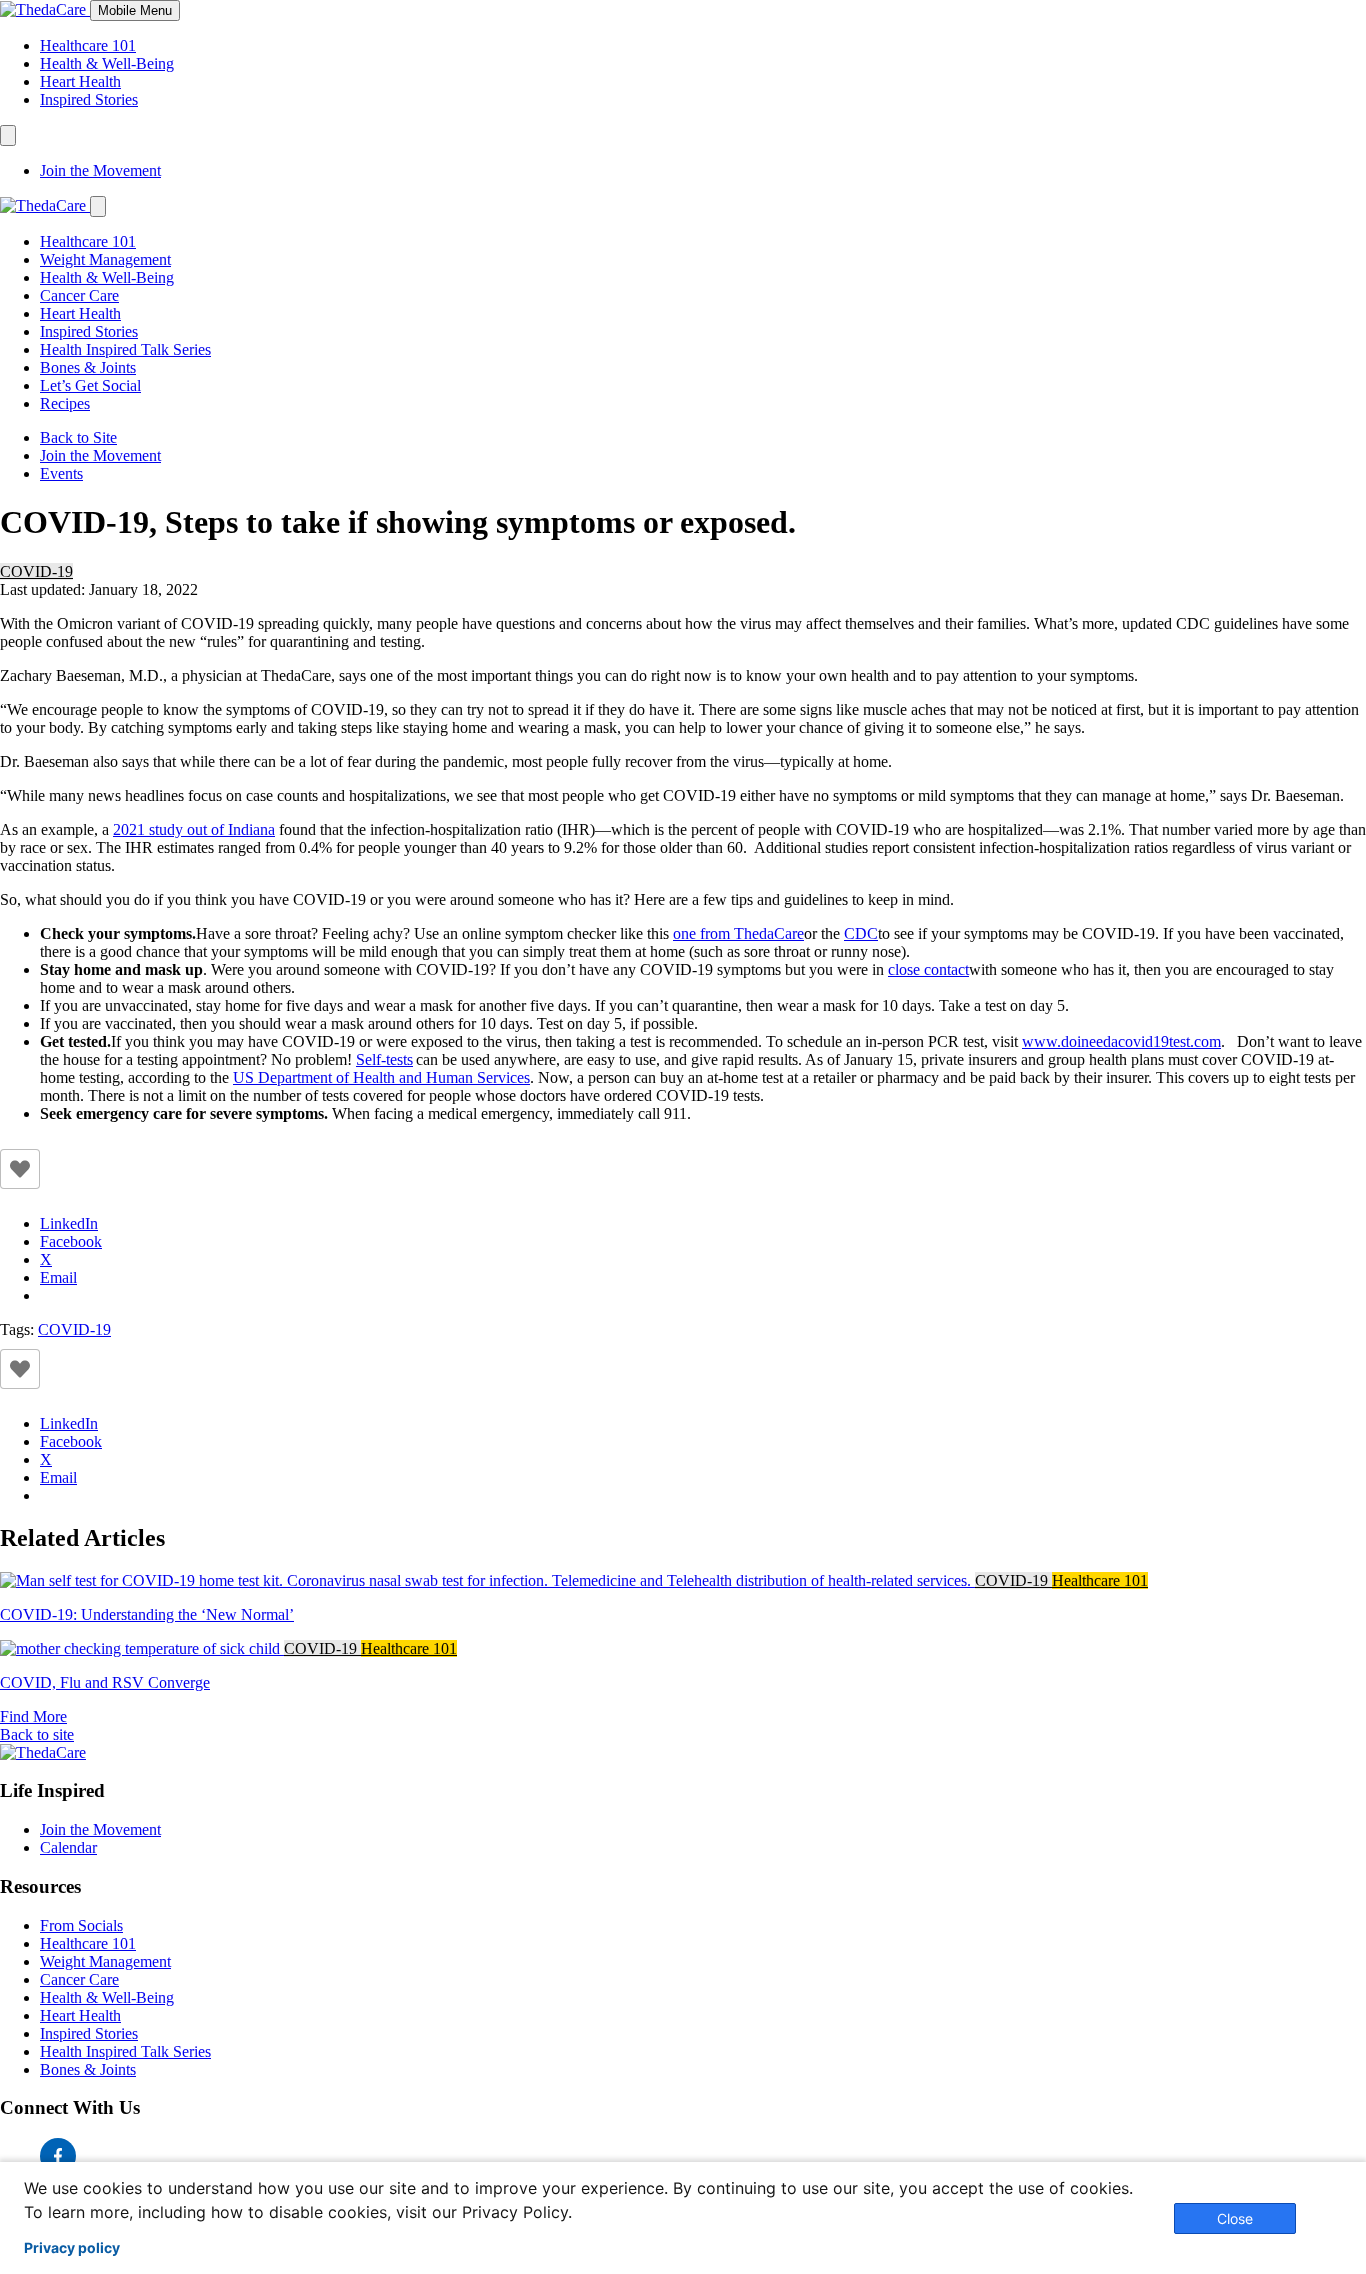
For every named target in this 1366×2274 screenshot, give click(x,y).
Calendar (68, 1847)
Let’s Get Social (90, 385)
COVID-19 (36, 571)
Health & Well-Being (107, 63)
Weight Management (105, 259)
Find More (33, 1716)
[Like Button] (20, 1169)
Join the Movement (100, 170)
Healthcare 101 (88, 45)
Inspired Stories (89, 99)
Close (1235, 2218)
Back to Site (78, 437)
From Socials (81, 1925)
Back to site (37, 1734)
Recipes (65, 403)
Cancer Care (79, 295)
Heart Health (80, 81)
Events (61, 473)
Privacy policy (72, 2248)
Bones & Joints (88, 367)
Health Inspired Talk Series (125, 349)
